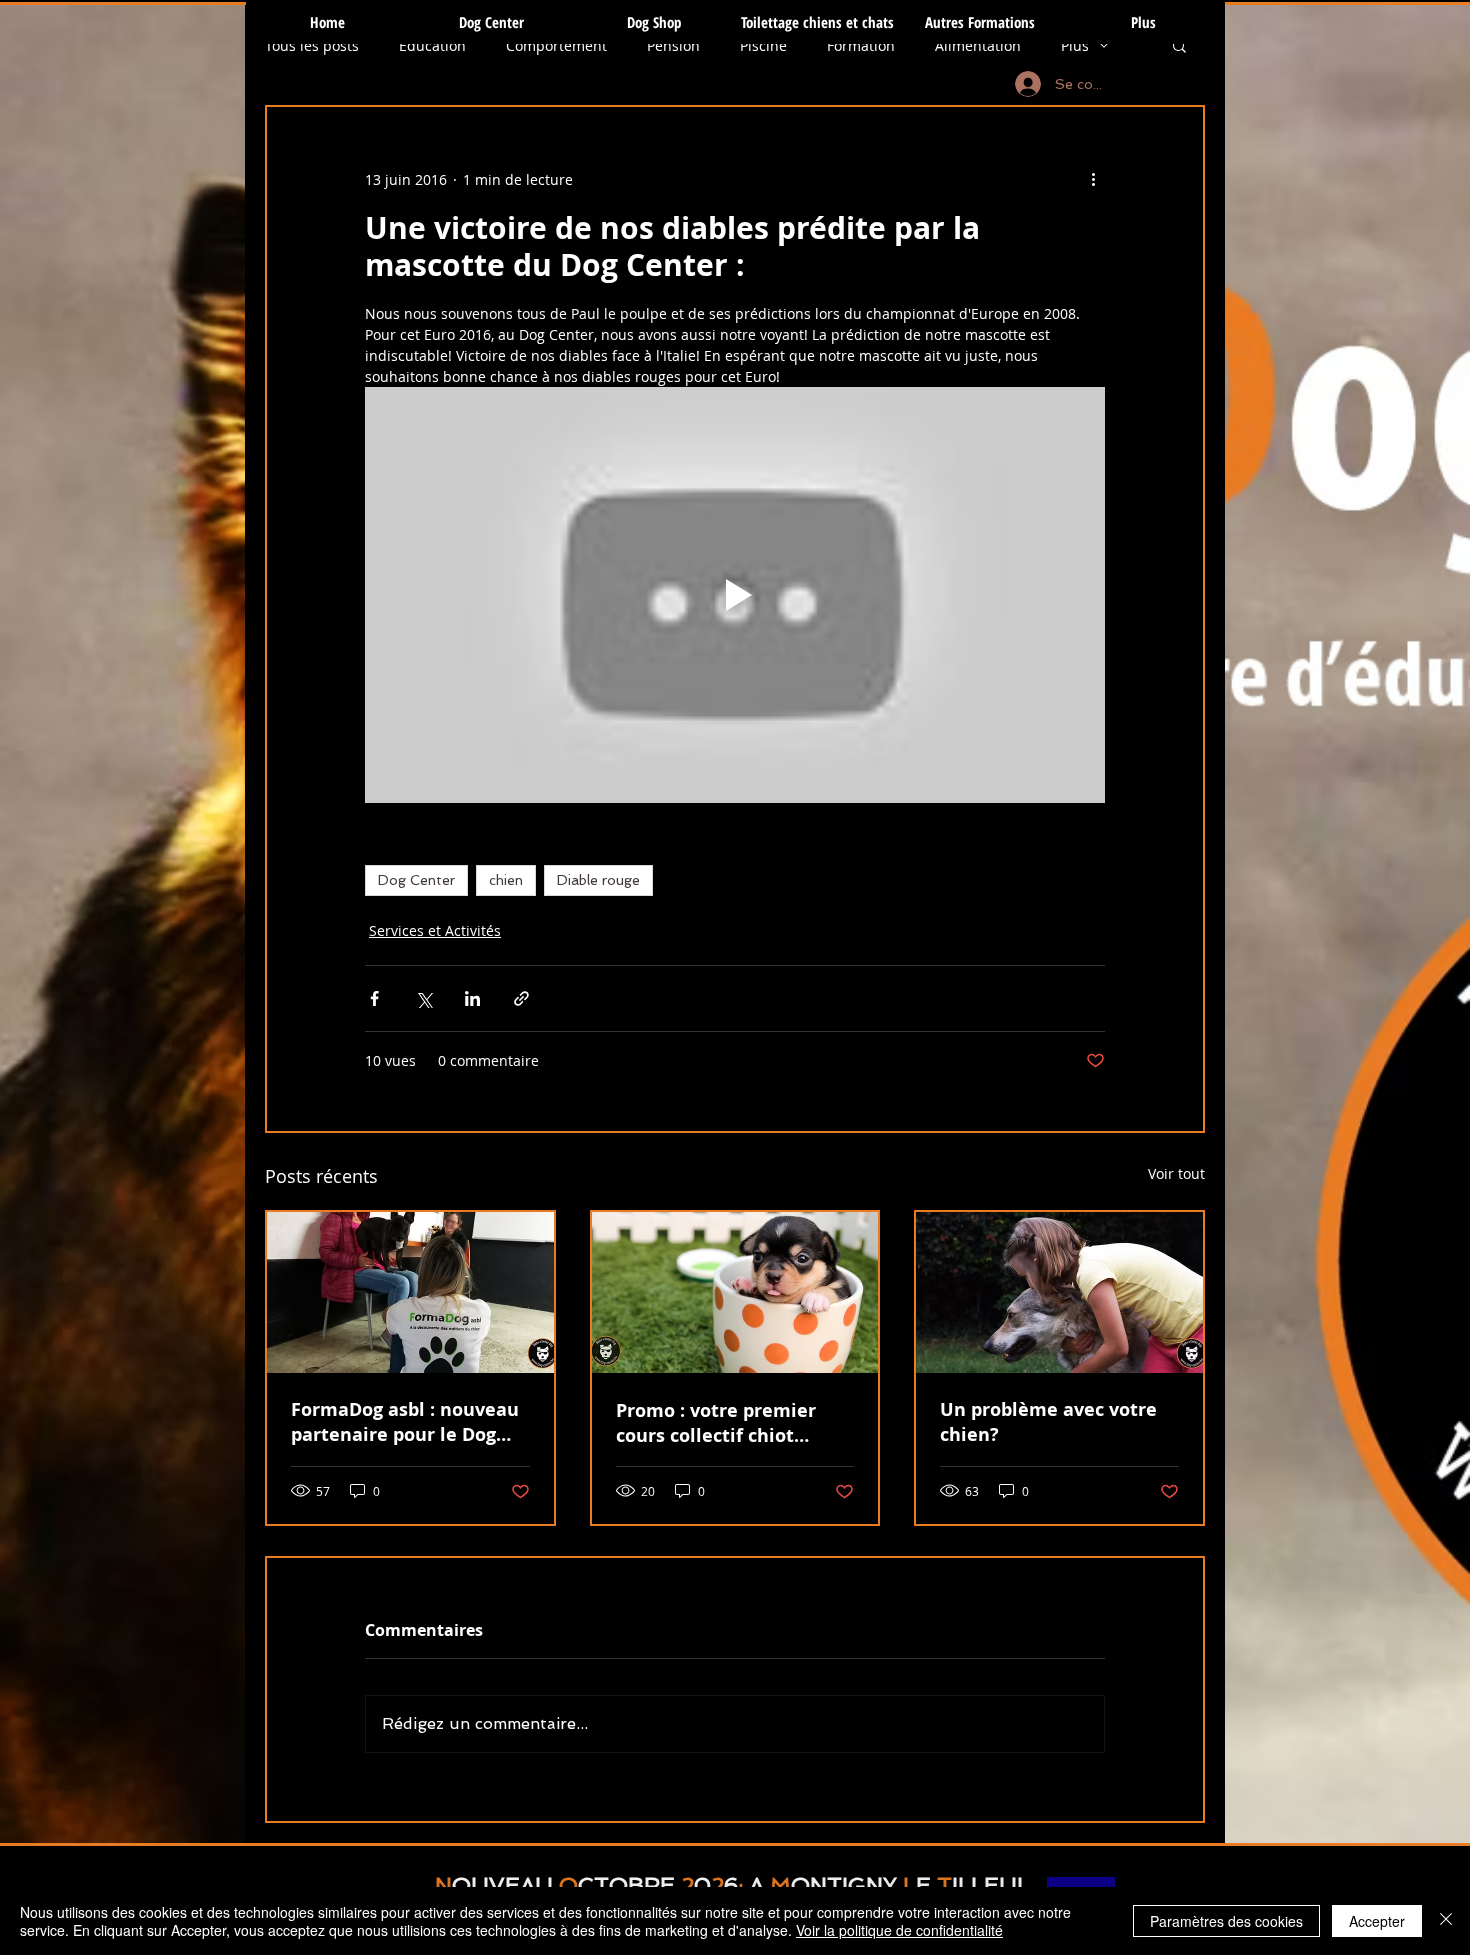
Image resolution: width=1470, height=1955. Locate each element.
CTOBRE (626, 1885)
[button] (1179, 45)
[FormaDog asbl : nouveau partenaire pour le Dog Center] (410, 1292)
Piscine (763, 45)
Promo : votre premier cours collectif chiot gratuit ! (716, 1423)
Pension (673, 45)
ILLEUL (991, 1885)
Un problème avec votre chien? (1048, 1422)
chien (506, 880)
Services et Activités (435, 930)
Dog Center (416, 880)
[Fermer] (1446, 1921)
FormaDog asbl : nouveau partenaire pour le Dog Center (405, 1422)
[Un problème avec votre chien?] (1059, 1292)
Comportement (556, 45)
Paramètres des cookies (1226, 1921)
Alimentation (978, 45)
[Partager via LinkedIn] (472, 998)
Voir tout (1176, 1173)
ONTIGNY (844, 1885)
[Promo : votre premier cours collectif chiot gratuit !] (735, 1292)
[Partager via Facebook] (374, 998)
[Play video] (735, 595)
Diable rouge (598, 880)
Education (432, 45)
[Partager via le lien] (521, 998)
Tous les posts (312, 45)
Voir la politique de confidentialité (899, 1930)
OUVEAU (502, 1885)
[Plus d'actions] (1093, 179)
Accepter (1377, 1921)
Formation (861, 45)
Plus (1075, 45)
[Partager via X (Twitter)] (423, 998)
